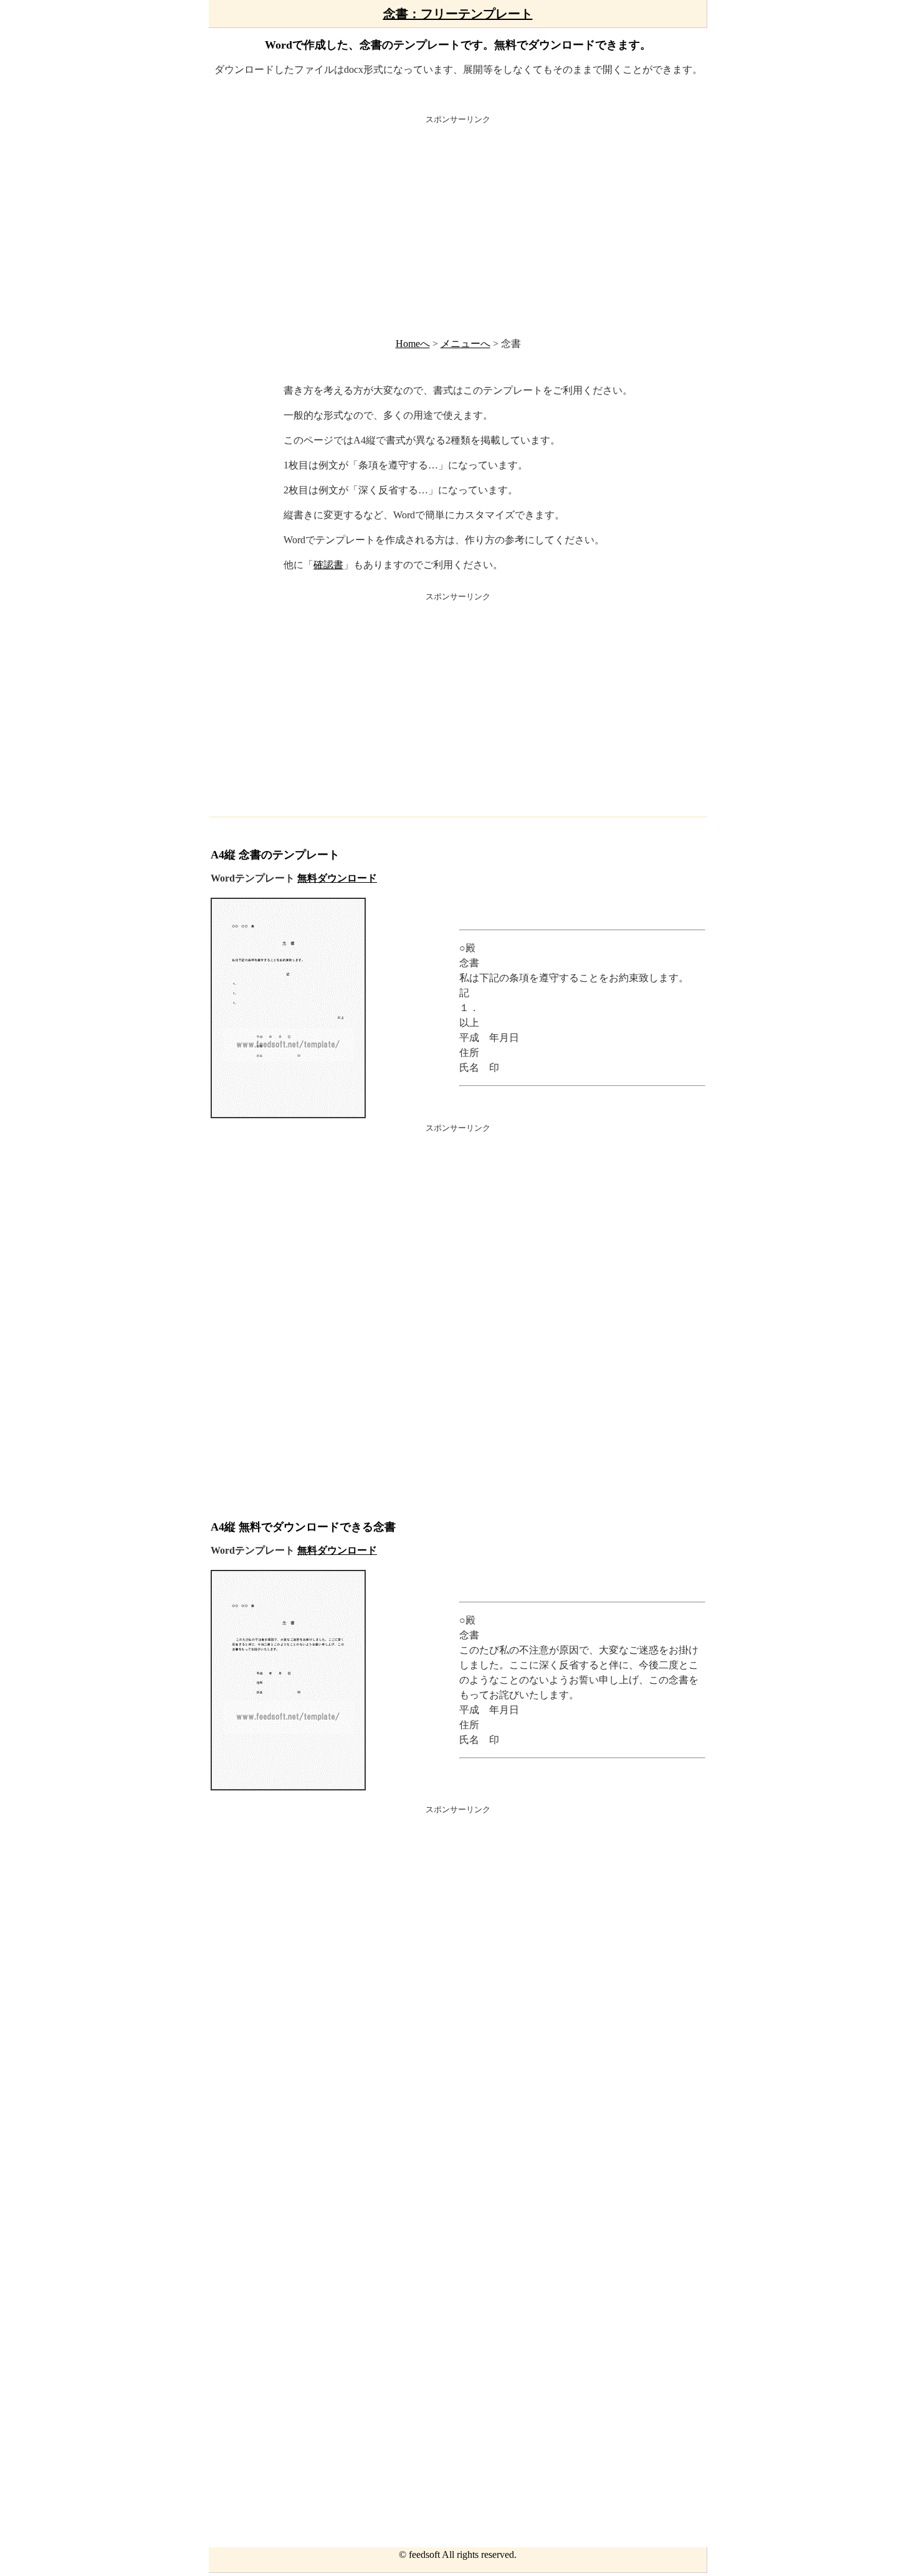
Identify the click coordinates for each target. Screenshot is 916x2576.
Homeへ (413, 344)
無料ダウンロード (337, 878)
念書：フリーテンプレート (458, 14)
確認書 (328, 565)
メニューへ (465, 344)
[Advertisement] (458, 224)
